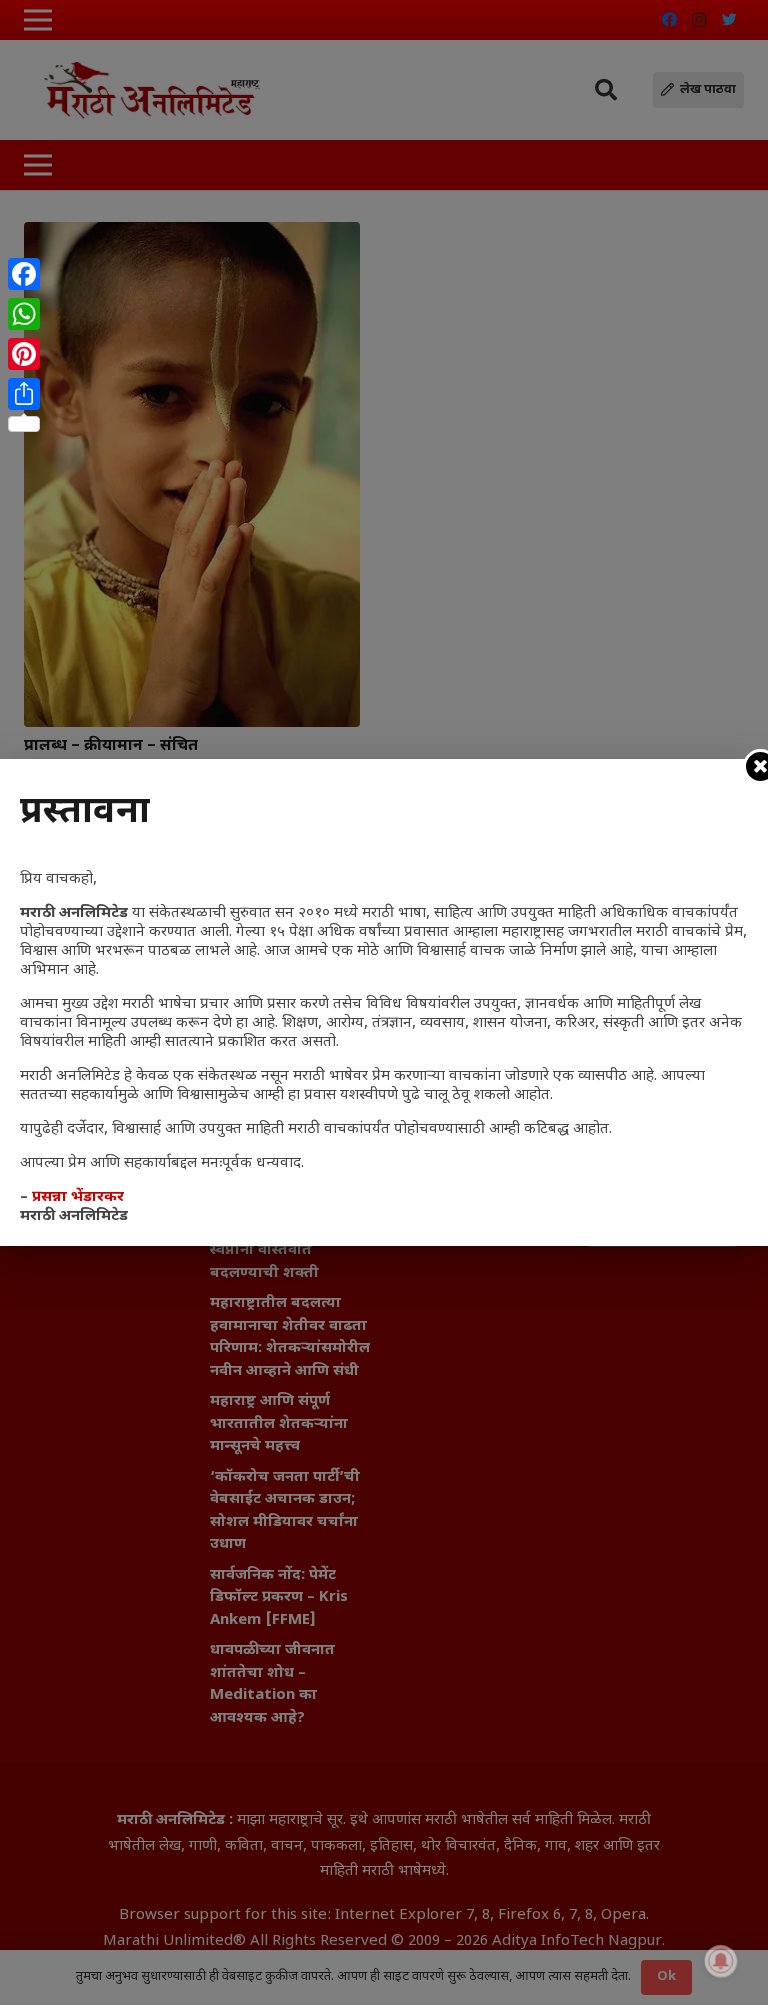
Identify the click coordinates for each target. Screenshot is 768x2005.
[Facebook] (24, 274)
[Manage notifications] (721, 1961)
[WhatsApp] (24, 314)
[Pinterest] (24, 354)
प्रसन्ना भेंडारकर (78, 1197)
